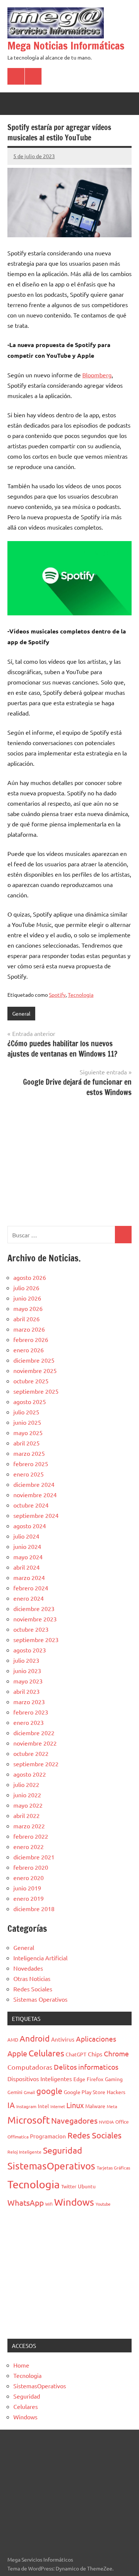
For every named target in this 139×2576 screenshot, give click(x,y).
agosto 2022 (30, 1774)
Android (35, 2038)
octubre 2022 (31, 1753)
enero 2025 (29, 1474)
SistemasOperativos (51, 2166)
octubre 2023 (31, 1629)
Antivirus (63, 2039)
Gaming (114, 2079)
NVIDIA (106, 2122)
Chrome (116, 2053)
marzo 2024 (29, 1577)
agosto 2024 (30, 1526)
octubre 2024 (31, 1505)
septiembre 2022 (36, 1764)
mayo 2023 (28, 1681)
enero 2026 (29, 1350)
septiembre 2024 (36, 1515)
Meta (112, 2106)
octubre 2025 (31, 1381)
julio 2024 (26, 1536)
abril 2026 (27, 1319)
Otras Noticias (32, 1978)
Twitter (69, 2186)
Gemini (15, 2092)
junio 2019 (27, 1888)
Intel (43, 2106)
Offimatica (18, 2137)
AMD (13, 2040)
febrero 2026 (31, 1339)
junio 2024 (27, 1546)
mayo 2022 (28, 1805)
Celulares (46, 2053)
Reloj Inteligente (24, 2152)
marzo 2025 (29, 1453)
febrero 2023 (31, 1712)
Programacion (48, 2136)
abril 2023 (27, 1691)
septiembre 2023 (36, 1639)
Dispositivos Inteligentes (40, 2079)
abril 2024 (27, 1567)
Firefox (95, 2079)
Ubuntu (87, 2186)
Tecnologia (81, 995)
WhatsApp (26, 2202)
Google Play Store (85, 2092)
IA (11, 2105)
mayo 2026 (28, 1308)
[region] (69, 1160)
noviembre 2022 (35, 1743)
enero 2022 (29, 1846)
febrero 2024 (31, 1588)
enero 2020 (29, 1877)
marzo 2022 (29, 1826)
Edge (79, 2079)
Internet (58, 2106)
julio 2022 (26, 1784)
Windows (74, 2202)
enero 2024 (29, 1598)
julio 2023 (26, 1660)
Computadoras (30, 2067)
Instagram (26, 2106)
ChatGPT (76, 2054)
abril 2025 (27, 1443)
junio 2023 (27, 1671)
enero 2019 (29, 1898)
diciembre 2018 (34, 1909)
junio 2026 (27, 1298)
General (21, 1013)
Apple (17, 2053)
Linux (75, 2105)
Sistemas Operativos (40, 1999)
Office (122, 2122)
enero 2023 (29, 1722)
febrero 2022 (31, 1836)
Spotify (57, 995)
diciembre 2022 (34, 1733)
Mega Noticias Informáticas (66, 46)
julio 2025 (26, 1412)
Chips (95, 2054)
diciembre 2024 (34, 1484)
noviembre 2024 (35, 1495)
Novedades (28, 1968)
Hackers (116, 2092)
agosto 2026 (30, 1277)
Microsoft (29, 2120)
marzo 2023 (29, 1702)
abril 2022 (27, 1815)
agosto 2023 (30, 1650)
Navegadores (74, 2120)
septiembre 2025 (36, 1391)
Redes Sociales (33, 1989)
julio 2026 (26, 1288)
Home (21, 2365)
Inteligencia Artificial (40, 1958)
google (49, 2091)
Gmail (29, 2092)
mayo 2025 (28, 1433)
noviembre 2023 (35, 1619)
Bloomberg (97, 375)
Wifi (49, 2204)
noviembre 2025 (35, 1370)
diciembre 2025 (34, 1360)
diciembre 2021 (34, 1857)
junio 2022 (27, 1795)
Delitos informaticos (86, 2067)
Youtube (103, 2204)
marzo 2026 (29, 1329)
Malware (95, 2106)
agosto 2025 (30, 1401)
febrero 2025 (31, 1464)
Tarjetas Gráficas (113, 2168)
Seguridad (63, 2150)
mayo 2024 (28, 1557)
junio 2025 (27, 1422)
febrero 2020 (31, 1867)
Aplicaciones (96, 2039)
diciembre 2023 (34, 1608)
